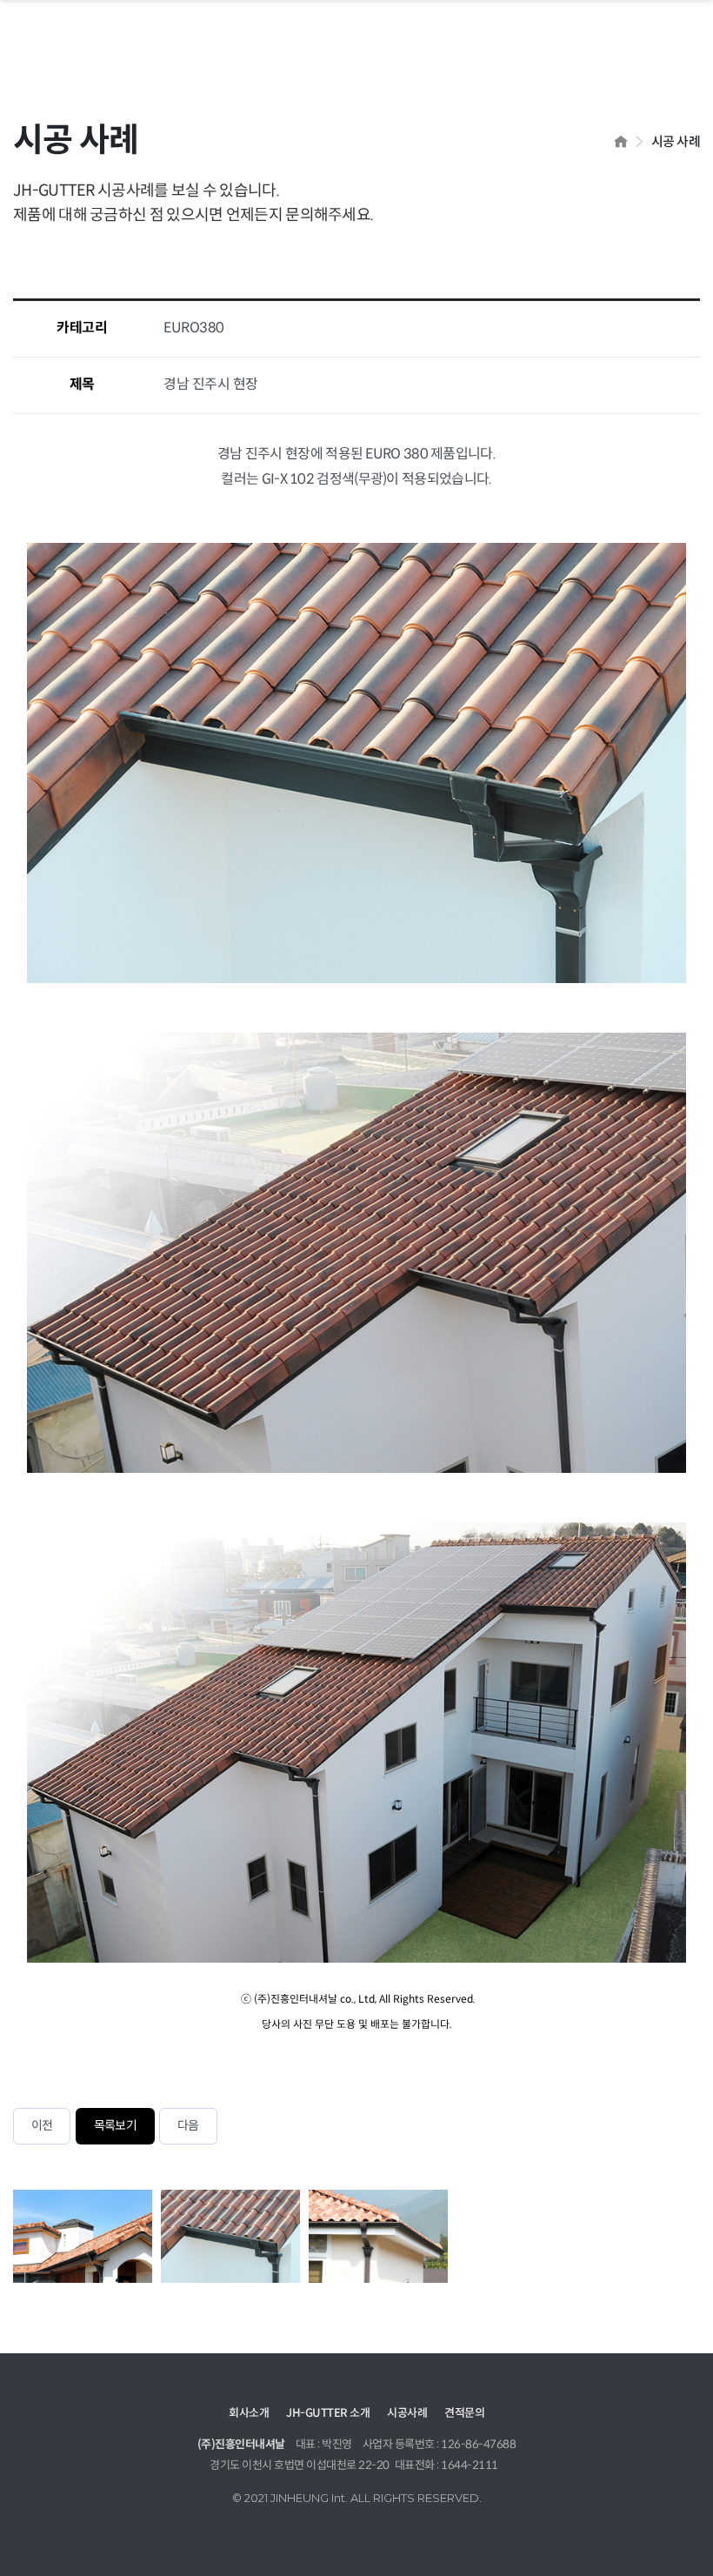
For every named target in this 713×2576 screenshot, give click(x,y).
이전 (42, 2126)
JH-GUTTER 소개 (328, 2413)
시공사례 (407, 2413)
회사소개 (249, 2413)
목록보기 (115, 2126)
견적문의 (464, 2413)
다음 (188, 2126)
